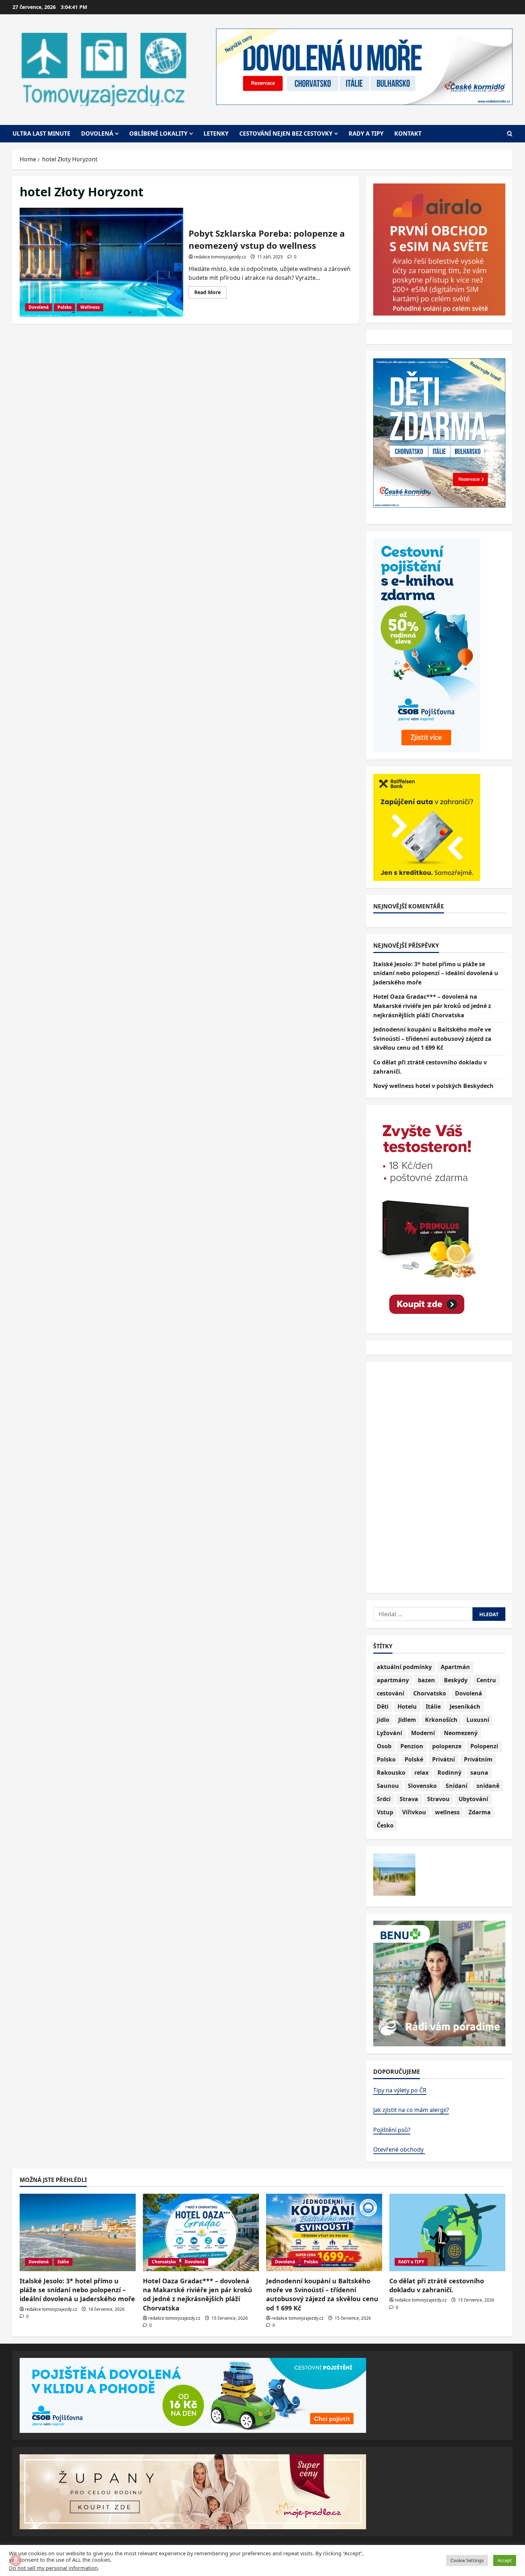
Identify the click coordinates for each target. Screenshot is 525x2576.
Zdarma (480, 1812)
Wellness (90, 307)
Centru (486, 1680)
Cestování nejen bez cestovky (286, 133)
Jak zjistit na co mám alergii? (411, 2110)
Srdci (384, 1799)
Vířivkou (414, 1812)
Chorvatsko (430, 1693)
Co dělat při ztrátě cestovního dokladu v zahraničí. (437, 2285)
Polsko (64, 307)
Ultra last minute (41, 133)
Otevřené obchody (399, 2149)
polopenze (447, 1746)
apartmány (393, 1680)
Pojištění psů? (392, 2130)
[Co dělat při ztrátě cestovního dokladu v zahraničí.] (447, 2232)
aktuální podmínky (404, 1667)
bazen (426, 1680)
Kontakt (408, 133)
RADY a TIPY (411, 2262)
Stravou (438, 1799)
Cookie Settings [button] (467, 2560)
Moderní (423, 1733)
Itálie (433, 1707)
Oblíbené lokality (158, 133)
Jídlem (407, 1720)
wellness (447, 1812)
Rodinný (449, 1773)
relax (421, 1773)
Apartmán (455, 1667)
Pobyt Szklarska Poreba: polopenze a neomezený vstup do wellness (101, 262)
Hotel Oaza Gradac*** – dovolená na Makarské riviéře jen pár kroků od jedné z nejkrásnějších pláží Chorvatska (432, 1006)
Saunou (388, 1786)
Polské (414, 1759)
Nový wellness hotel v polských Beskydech (433, 1086)
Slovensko (422, 1786)
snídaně (488, 1786)
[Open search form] (510, 134)
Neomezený (461, 1733)
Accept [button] (505, 2560)
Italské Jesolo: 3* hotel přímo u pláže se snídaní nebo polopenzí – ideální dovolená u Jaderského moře (436, 973)
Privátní (444, 1759)
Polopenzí (484, 1746)
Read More (210, 293)
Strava (409, 1799)
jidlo (383, 1720)
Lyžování (389, 1733)
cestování (391, 1693)
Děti (383, 1707)
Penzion (412, 1746)
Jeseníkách (465, 1707)
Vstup (385, 1812)
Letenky (216, 133)
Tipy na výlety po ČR (400, 2090)
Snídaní (457, 1786)
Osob (384, 1746)
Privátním (478, 1759)
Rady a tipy (366, 133)
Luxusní (478, 1720)
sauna (479, 1773)
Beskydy (456, 1680)
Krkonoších (441, 1720)
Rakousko (391, 1773)
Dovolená (97, 133)
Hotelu (407, 1707)
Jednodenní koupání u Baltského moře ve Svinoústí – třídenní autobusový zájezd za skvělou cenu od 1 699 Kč (432, 1039)
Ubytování (473, 1799)
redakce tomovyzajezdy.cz (220, 257)
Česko (385, 1825)
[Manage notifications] (16, 2560)
